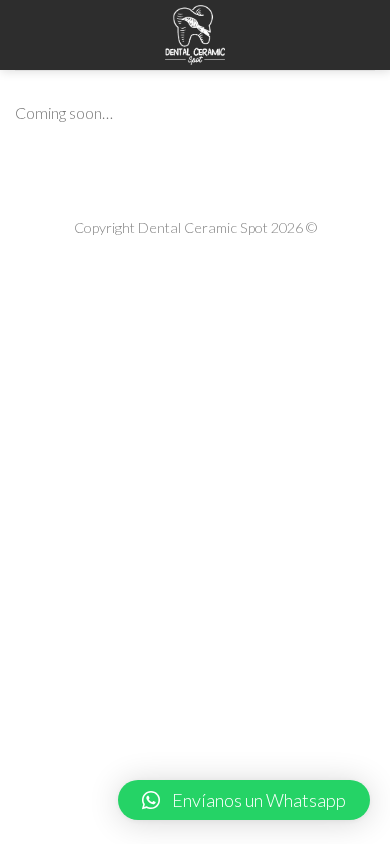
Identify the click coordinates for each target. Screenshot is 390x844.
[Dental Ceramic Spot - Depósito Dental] (195, 35)
